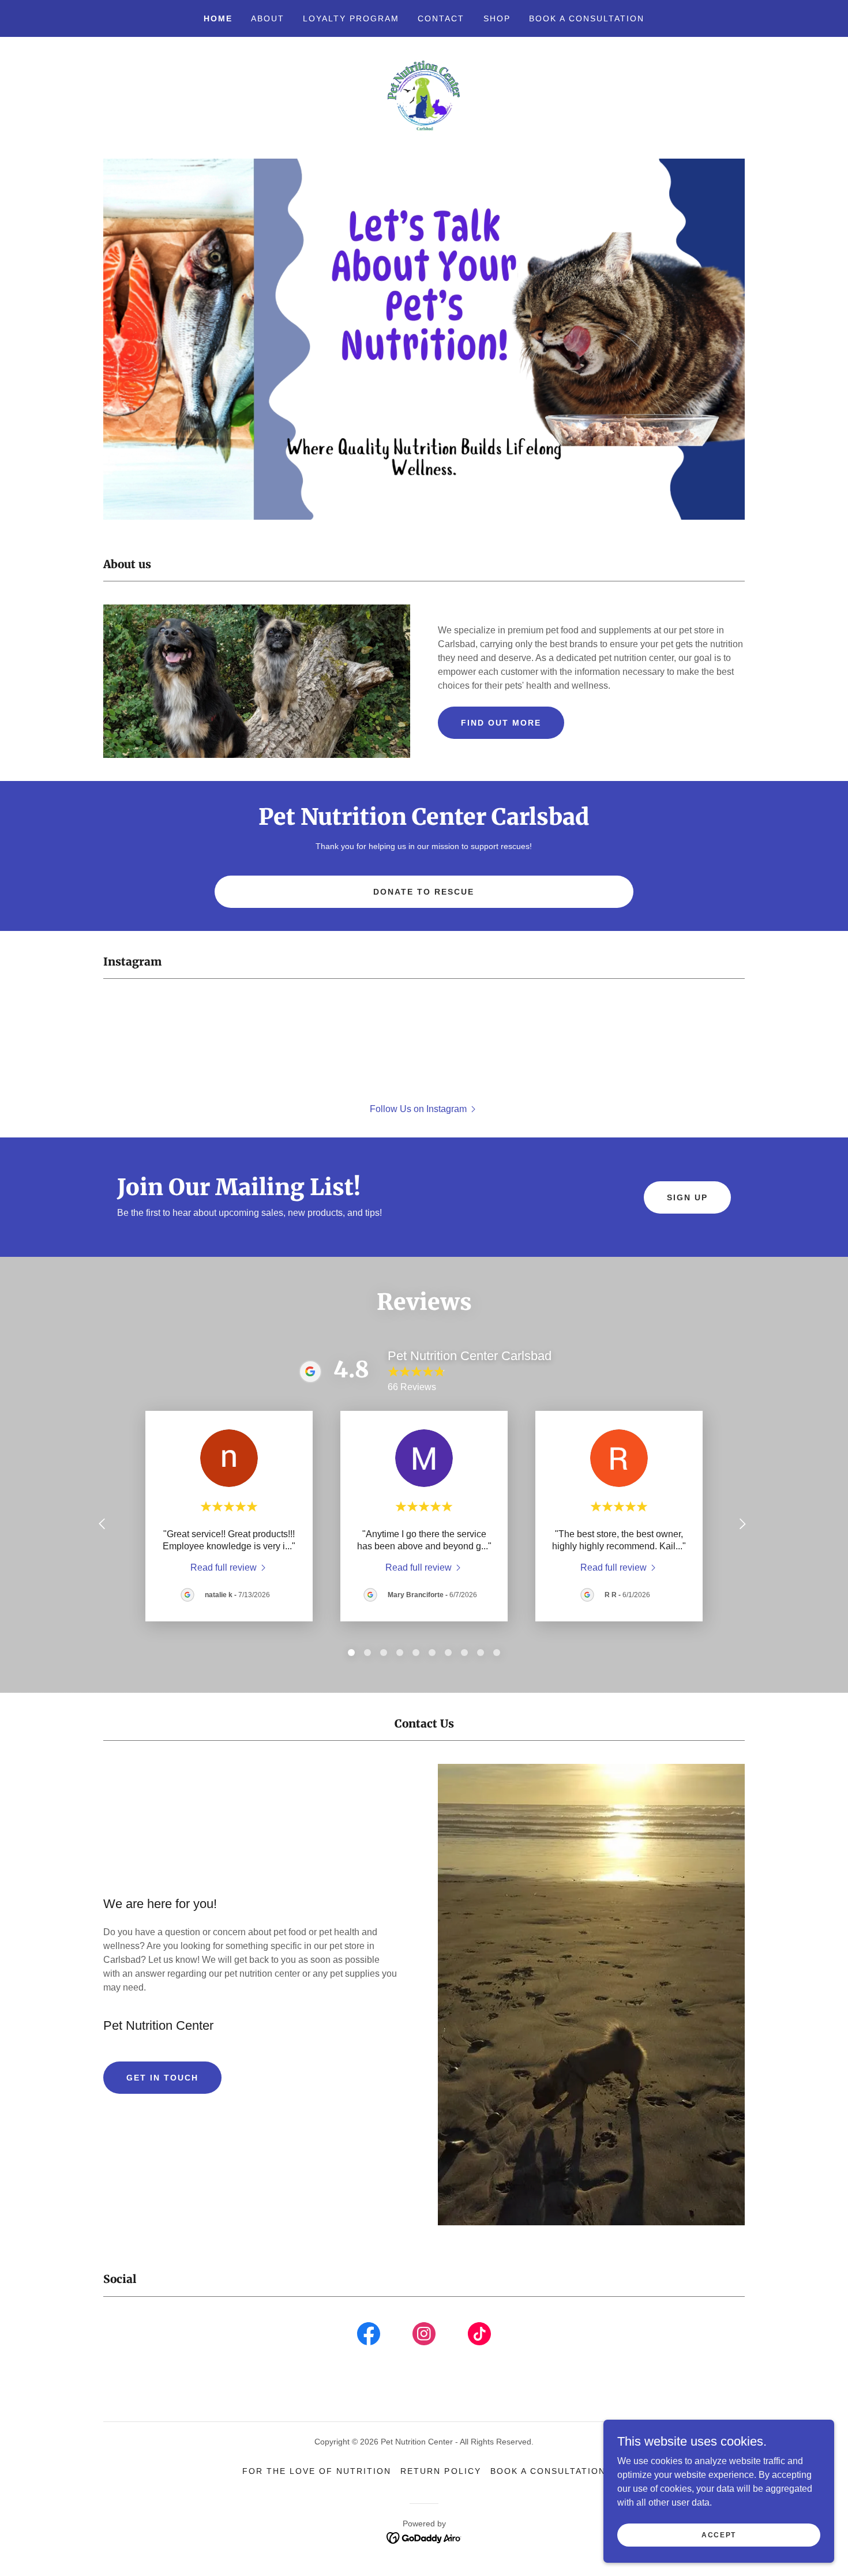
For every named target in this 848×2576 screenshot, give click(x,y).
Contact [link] (441, 18)
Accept (719, 2534)
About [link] (268, 18)
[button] (424, 1109)
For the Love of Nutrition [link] (317, 2471)
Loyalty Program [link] (351, 18)
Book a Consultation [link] (587, 18)
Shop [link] (497, 18)
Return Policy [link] (440, 2471)
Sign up (687, 1197)
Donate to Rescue (424, 892)
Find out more (501, 723)
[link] (424, 97)
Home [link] (218, 18)
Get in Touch (162, 2078)
